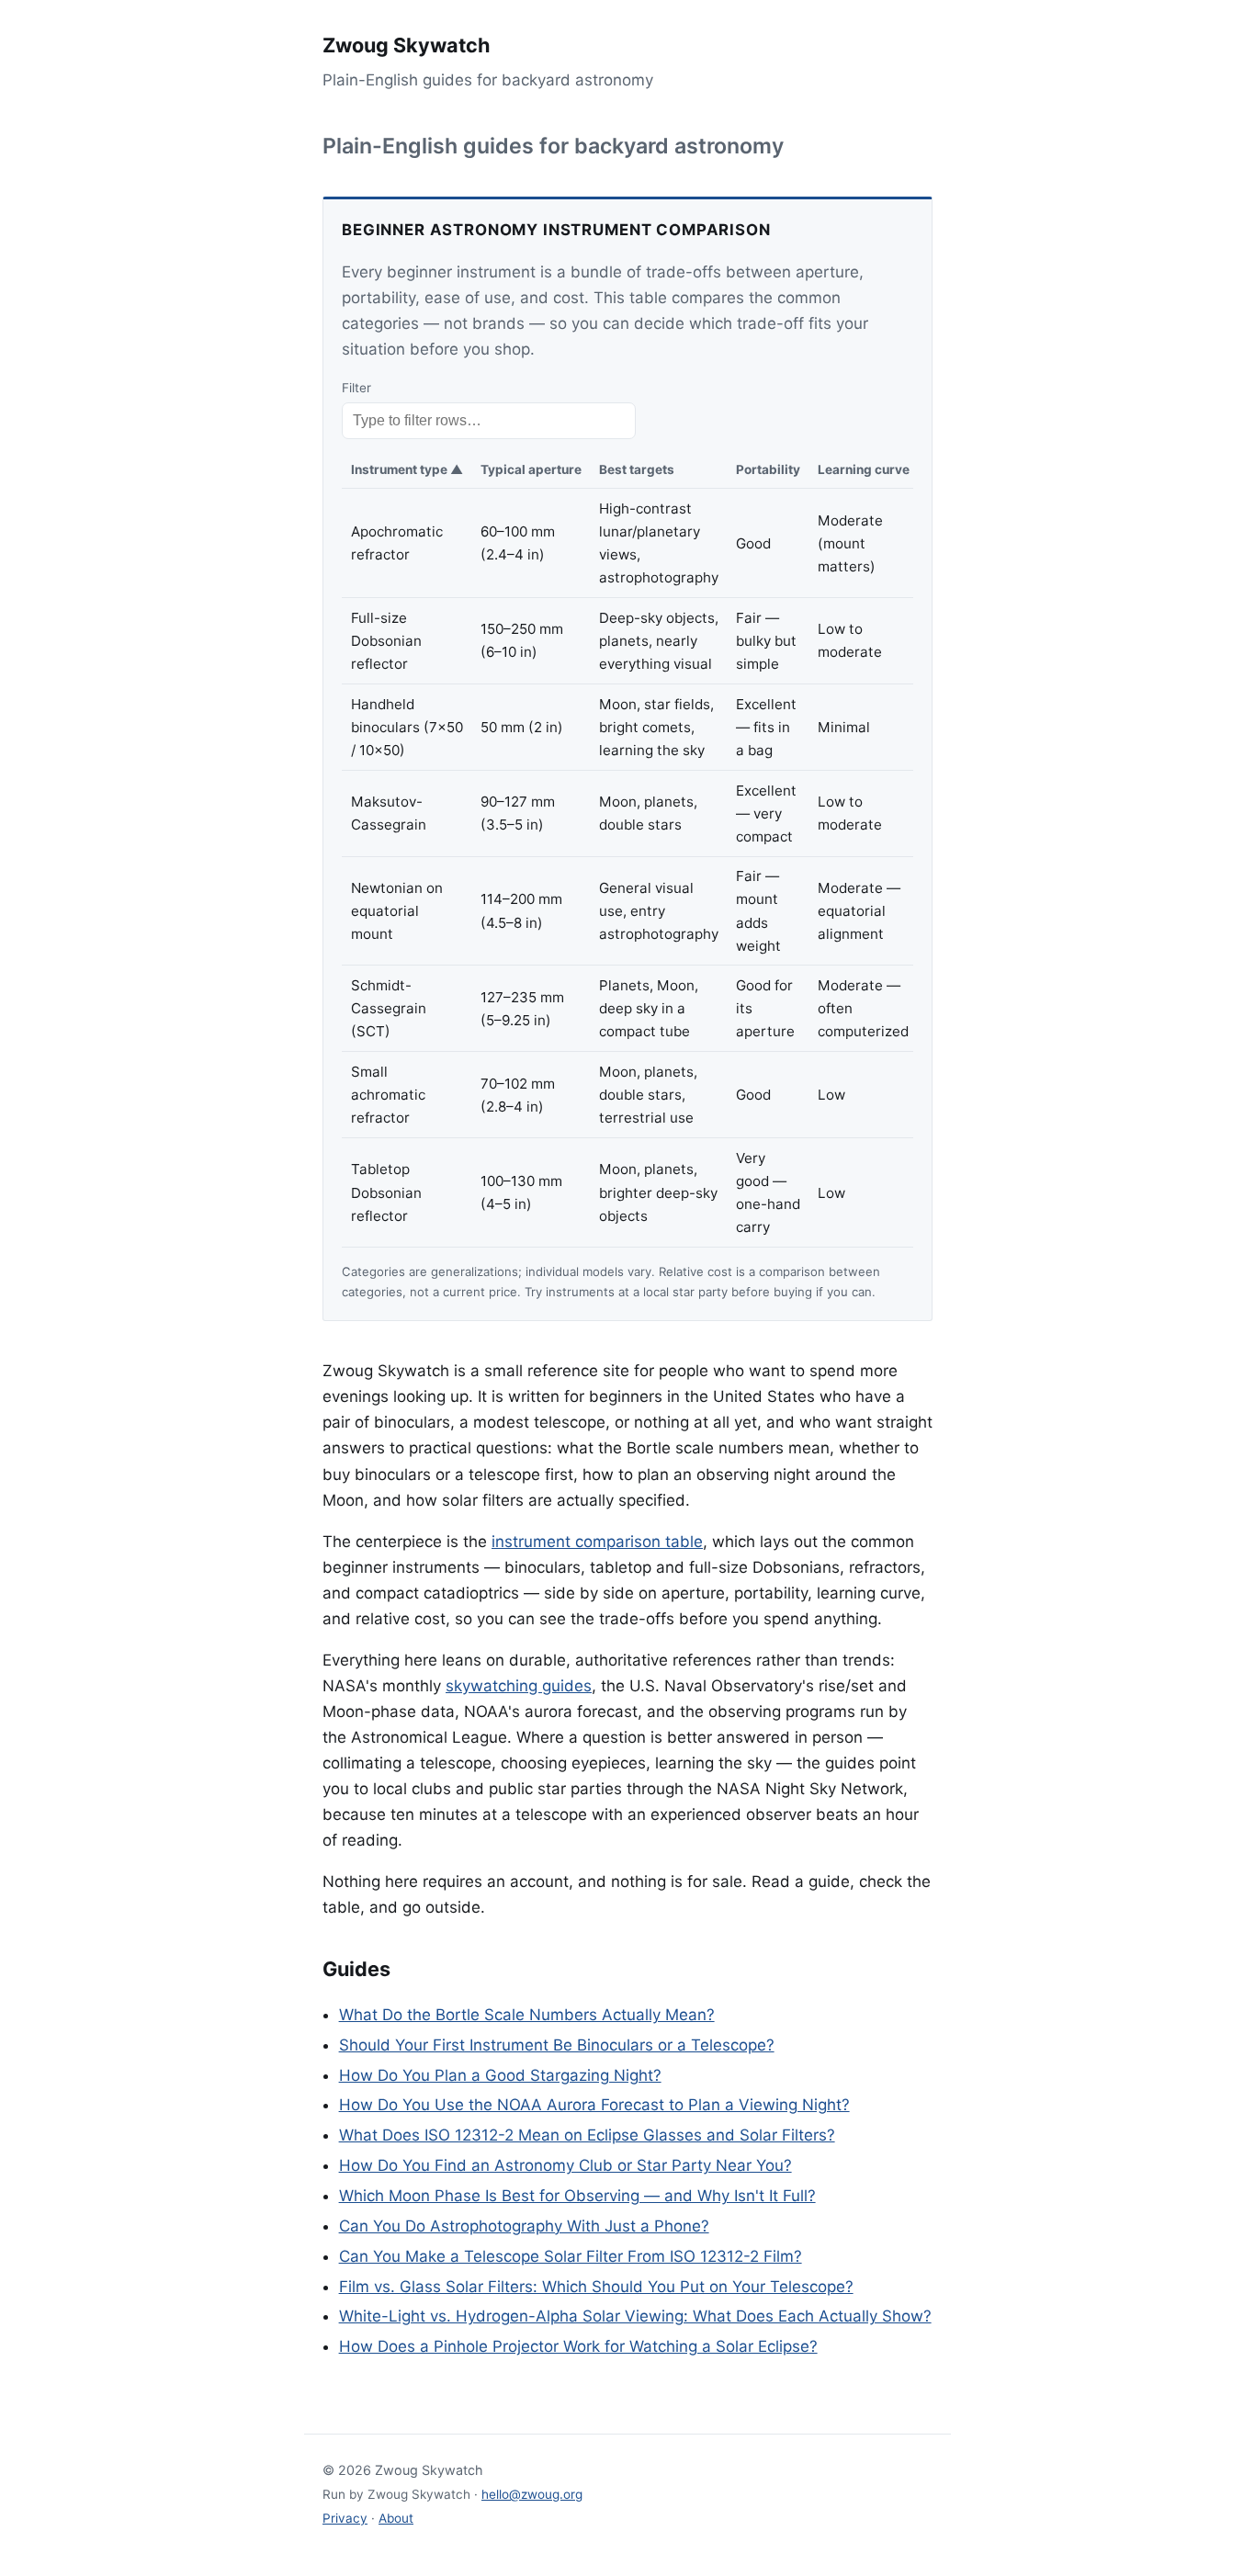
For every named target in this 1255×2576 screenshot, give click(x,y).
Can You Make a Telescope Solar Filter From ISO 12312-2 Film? (571, 2256)
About (396, 2518)
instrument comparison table (597, 1542)
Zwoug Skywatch (406, 45)
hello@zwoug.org (532, 2494)
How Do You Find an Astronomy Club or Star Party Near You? (565, 2165)
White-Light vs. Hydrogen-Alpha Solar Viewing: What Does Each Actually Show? (635, 2316)
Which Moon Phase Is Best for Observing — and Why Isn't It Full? (577, 2196)
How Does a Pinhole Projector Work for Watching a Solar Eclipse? (578, 2346)
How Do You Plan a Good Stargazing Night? (500, 2075)
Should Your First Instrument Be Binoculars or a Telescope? (557, 2045)
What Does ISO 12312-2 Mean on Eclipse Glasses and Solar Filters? (587, 2135)
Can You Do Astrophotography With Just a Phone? (524, 2226)
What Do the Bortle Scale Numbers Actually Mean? (527, 2015)
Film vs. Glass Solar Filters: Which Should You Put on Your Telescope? (596, 2287)
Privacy (345, 2518)
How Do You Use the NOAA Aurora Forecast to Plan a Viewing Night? (594, 2105)
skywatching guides (519, 1686)
